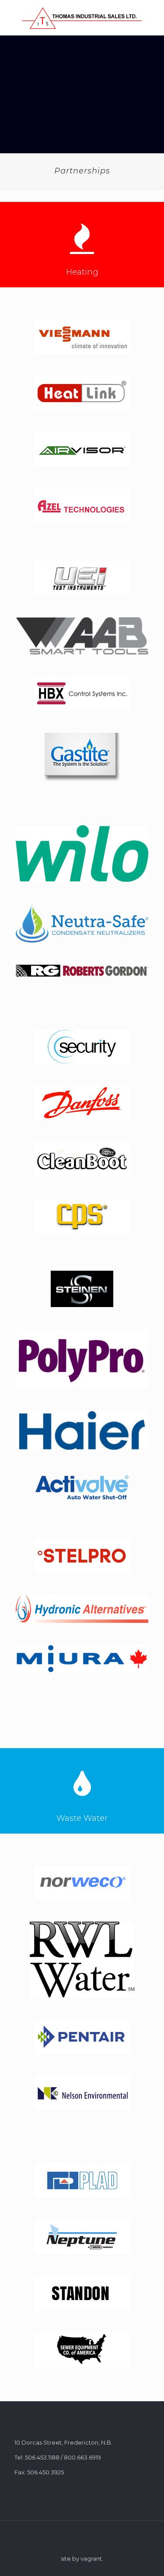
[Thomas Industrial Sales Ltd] (82, 18)
